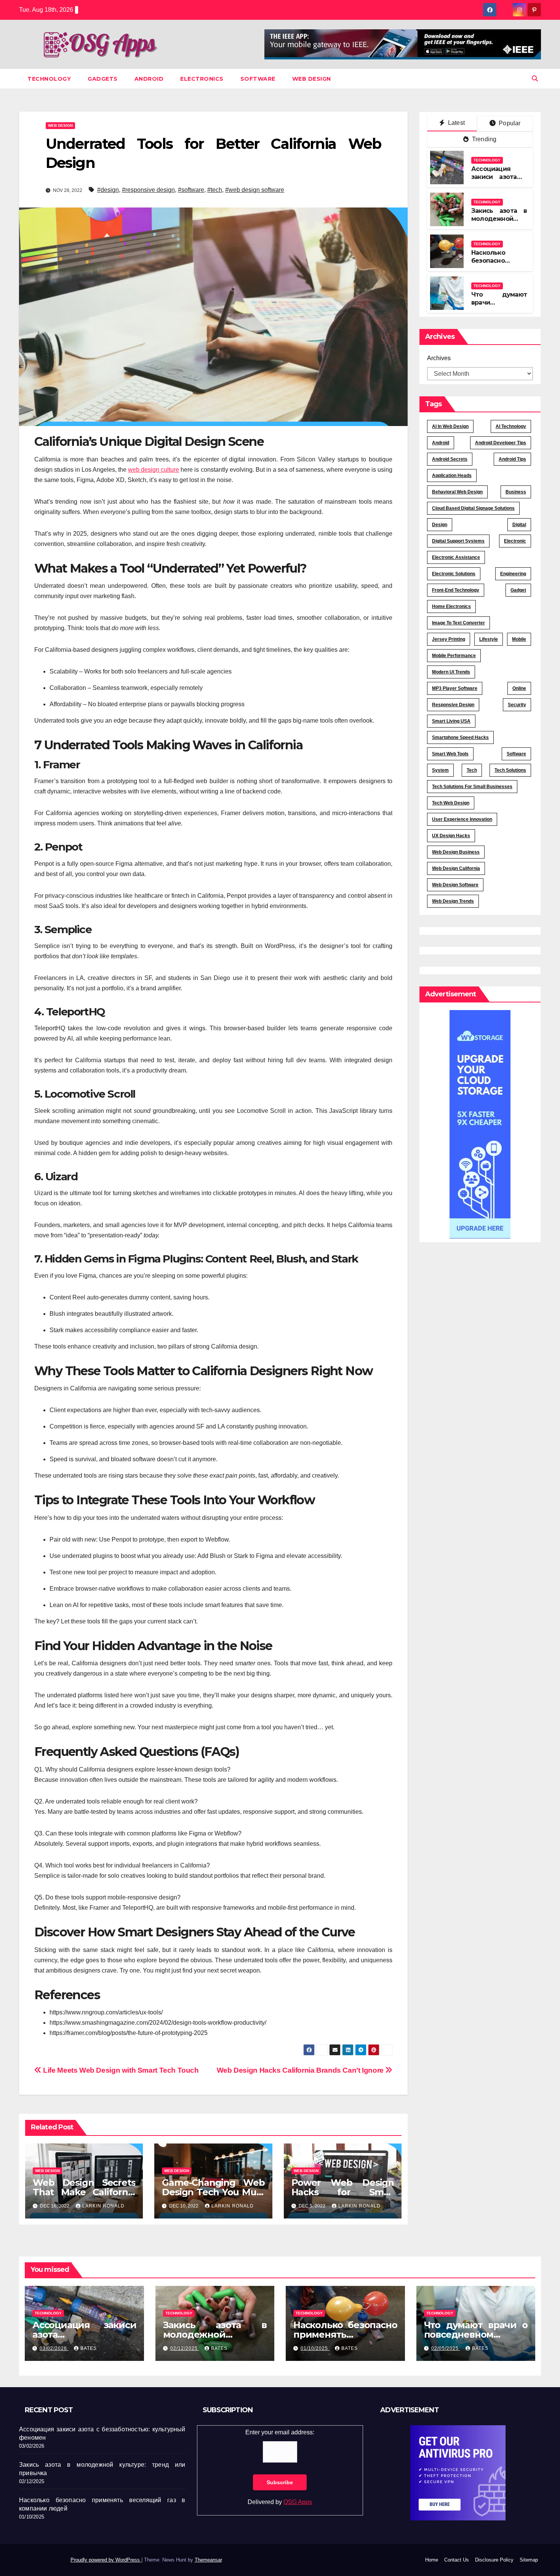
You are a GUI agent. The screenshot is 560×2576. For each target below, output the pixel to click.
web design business (456, 852)
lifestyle (489, 639)
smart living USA (451, 721)
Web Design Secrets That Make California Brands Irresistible (84, 2192)
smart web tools (450, 754)
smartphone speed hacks (460, 737)
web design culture (154, 470)
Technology (49, 79)
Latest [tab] (456, 123)
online (519, 688)
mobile (519, 639)
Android (149, 79)
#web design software (255, 190)
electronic (515, 541)
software (516, 754)
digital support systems (458, 541)
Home (432, 2560)
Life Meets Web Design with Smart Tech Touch (120, 2070)
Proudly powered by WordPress (106, 2560)
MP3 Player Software (455, 688)
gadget (518, 590)
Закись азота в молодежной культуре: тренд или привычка (499, 223)
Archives (439, 358)
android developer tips (501, 443)
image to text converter (458, 623)
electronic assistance (456, 557)
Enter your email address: (280, 2432)
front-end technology (456, 590)
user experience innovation (462, 819)
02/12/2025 (185, 2348)
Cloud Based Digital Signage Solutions (473, 508)
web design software (455, 885)
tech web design (451, 803)
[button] (535, 79)
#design (108, 190)
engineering (513, 574)
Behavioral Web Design (457, 492)
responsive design (453, 705)
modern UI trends (451, 672)
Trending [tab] (484, 139)
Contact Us (457, 2560)
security (517, 705)
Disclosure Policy (494, 2560)
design (440, 525)
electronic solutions (454, 574)
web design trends (453, 901)
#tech (215, 190)
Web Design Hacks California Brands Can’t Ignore (301, 2070)
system (440, 770)
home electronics (451, 606)
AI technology (511, 426)
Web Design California (456, 868)
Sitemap (529, 2560)
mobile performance (454, 656)
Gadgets (103, 79)
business (516, 492)
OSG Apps (298, 2502)
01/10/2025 (315, 2348)
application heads (452, 476)
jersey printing (449, 639)
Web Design (312, 79)
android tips (512, 459)
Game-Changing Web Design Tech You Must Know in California (213, 2192)
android (441, 443)
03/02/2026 (54, 2348)
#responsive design (148, 190)
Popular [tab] (509, 123)
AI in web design (450, 426)
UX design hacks (451, 836)
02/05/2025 (446, 2348)
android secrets (450, 459)
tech (472, 770)
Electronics (202, 79)
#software (191, 190)
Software (258, 79)
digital (519, 525)
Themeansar (208, 2560)
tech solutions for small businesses (472, 787)
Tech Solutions (510, 770)
